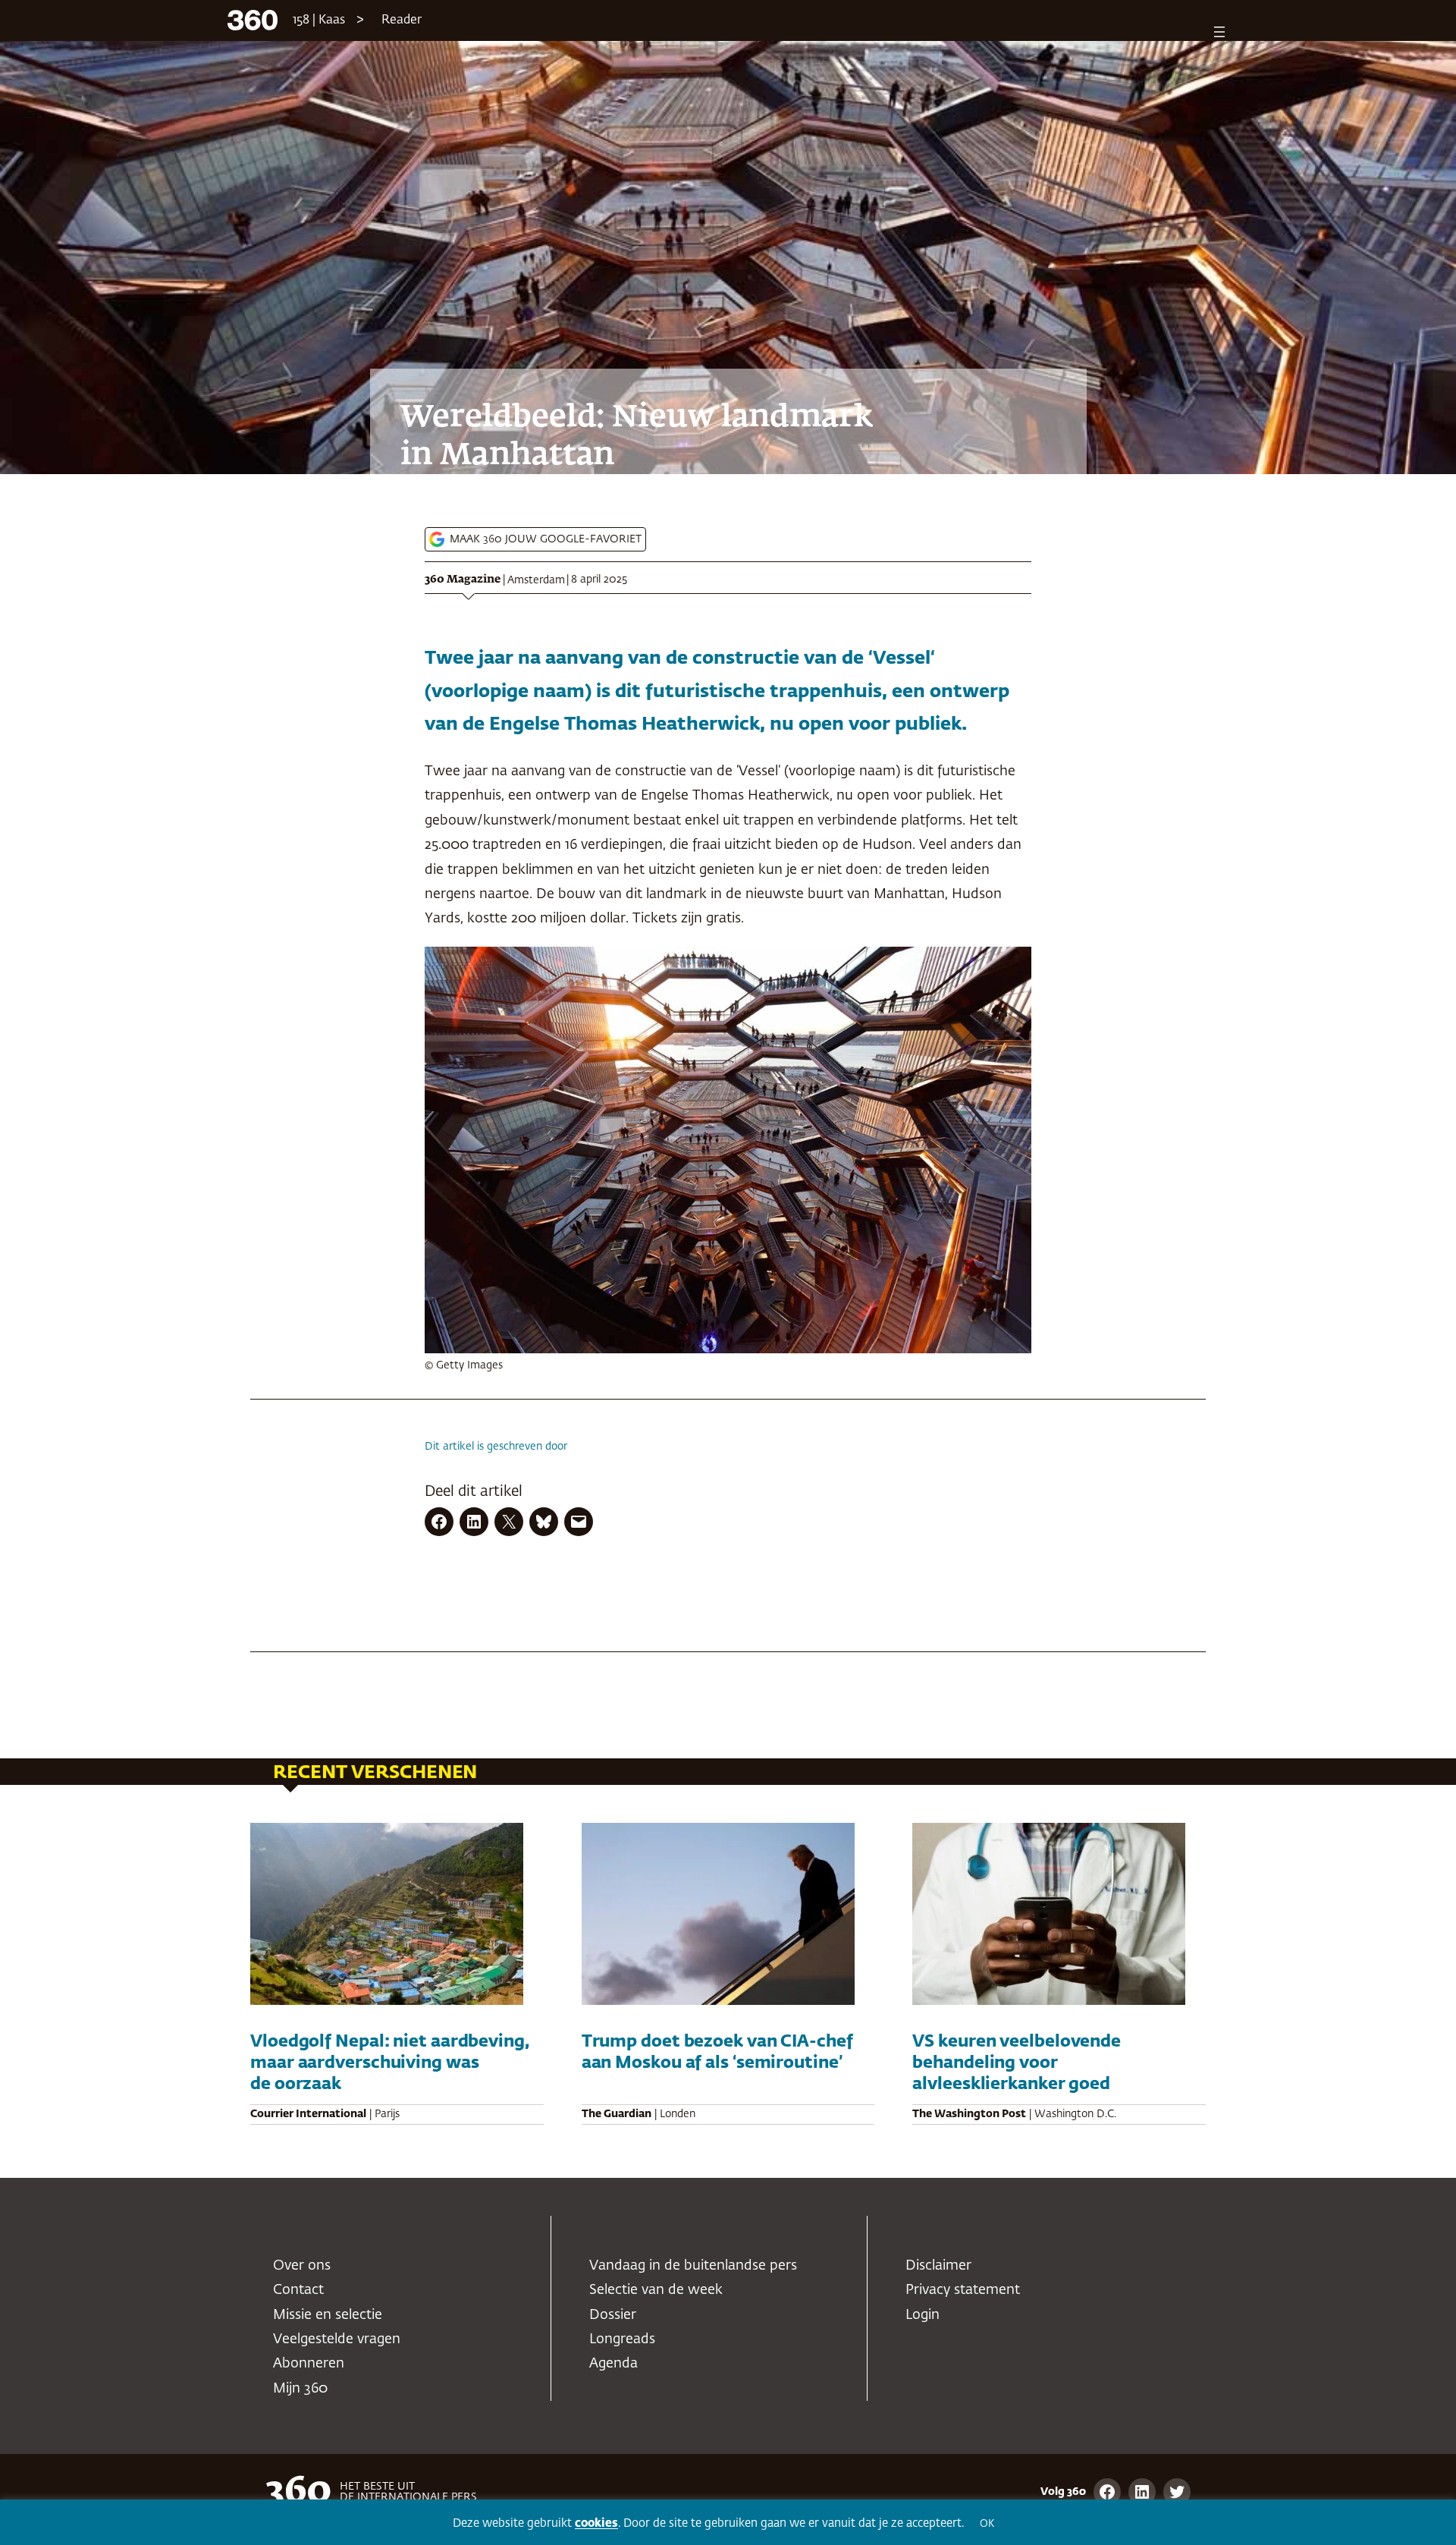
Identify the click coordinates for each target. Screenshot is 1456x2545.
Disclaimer (938, 2266)
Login (923, 2315)
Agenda (613, 2364)
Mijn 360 (300, 2389)
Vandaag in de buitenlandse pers (693, 2266)
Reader (402, 20)
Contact (298, 2290)
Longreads (622, 2339)
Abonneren (309, 2364)
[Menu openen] (1219, 32)
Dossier (613, 2315)
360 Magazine (463, 580)
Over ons (302, 2266)
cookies (596, 2523)
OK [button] (987, 2524)
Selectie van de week (656, 2290)
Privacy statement (963, 2290)
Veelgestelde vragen (337, 2339)
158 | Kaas (319, 20)
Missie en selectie (328, 2315)
